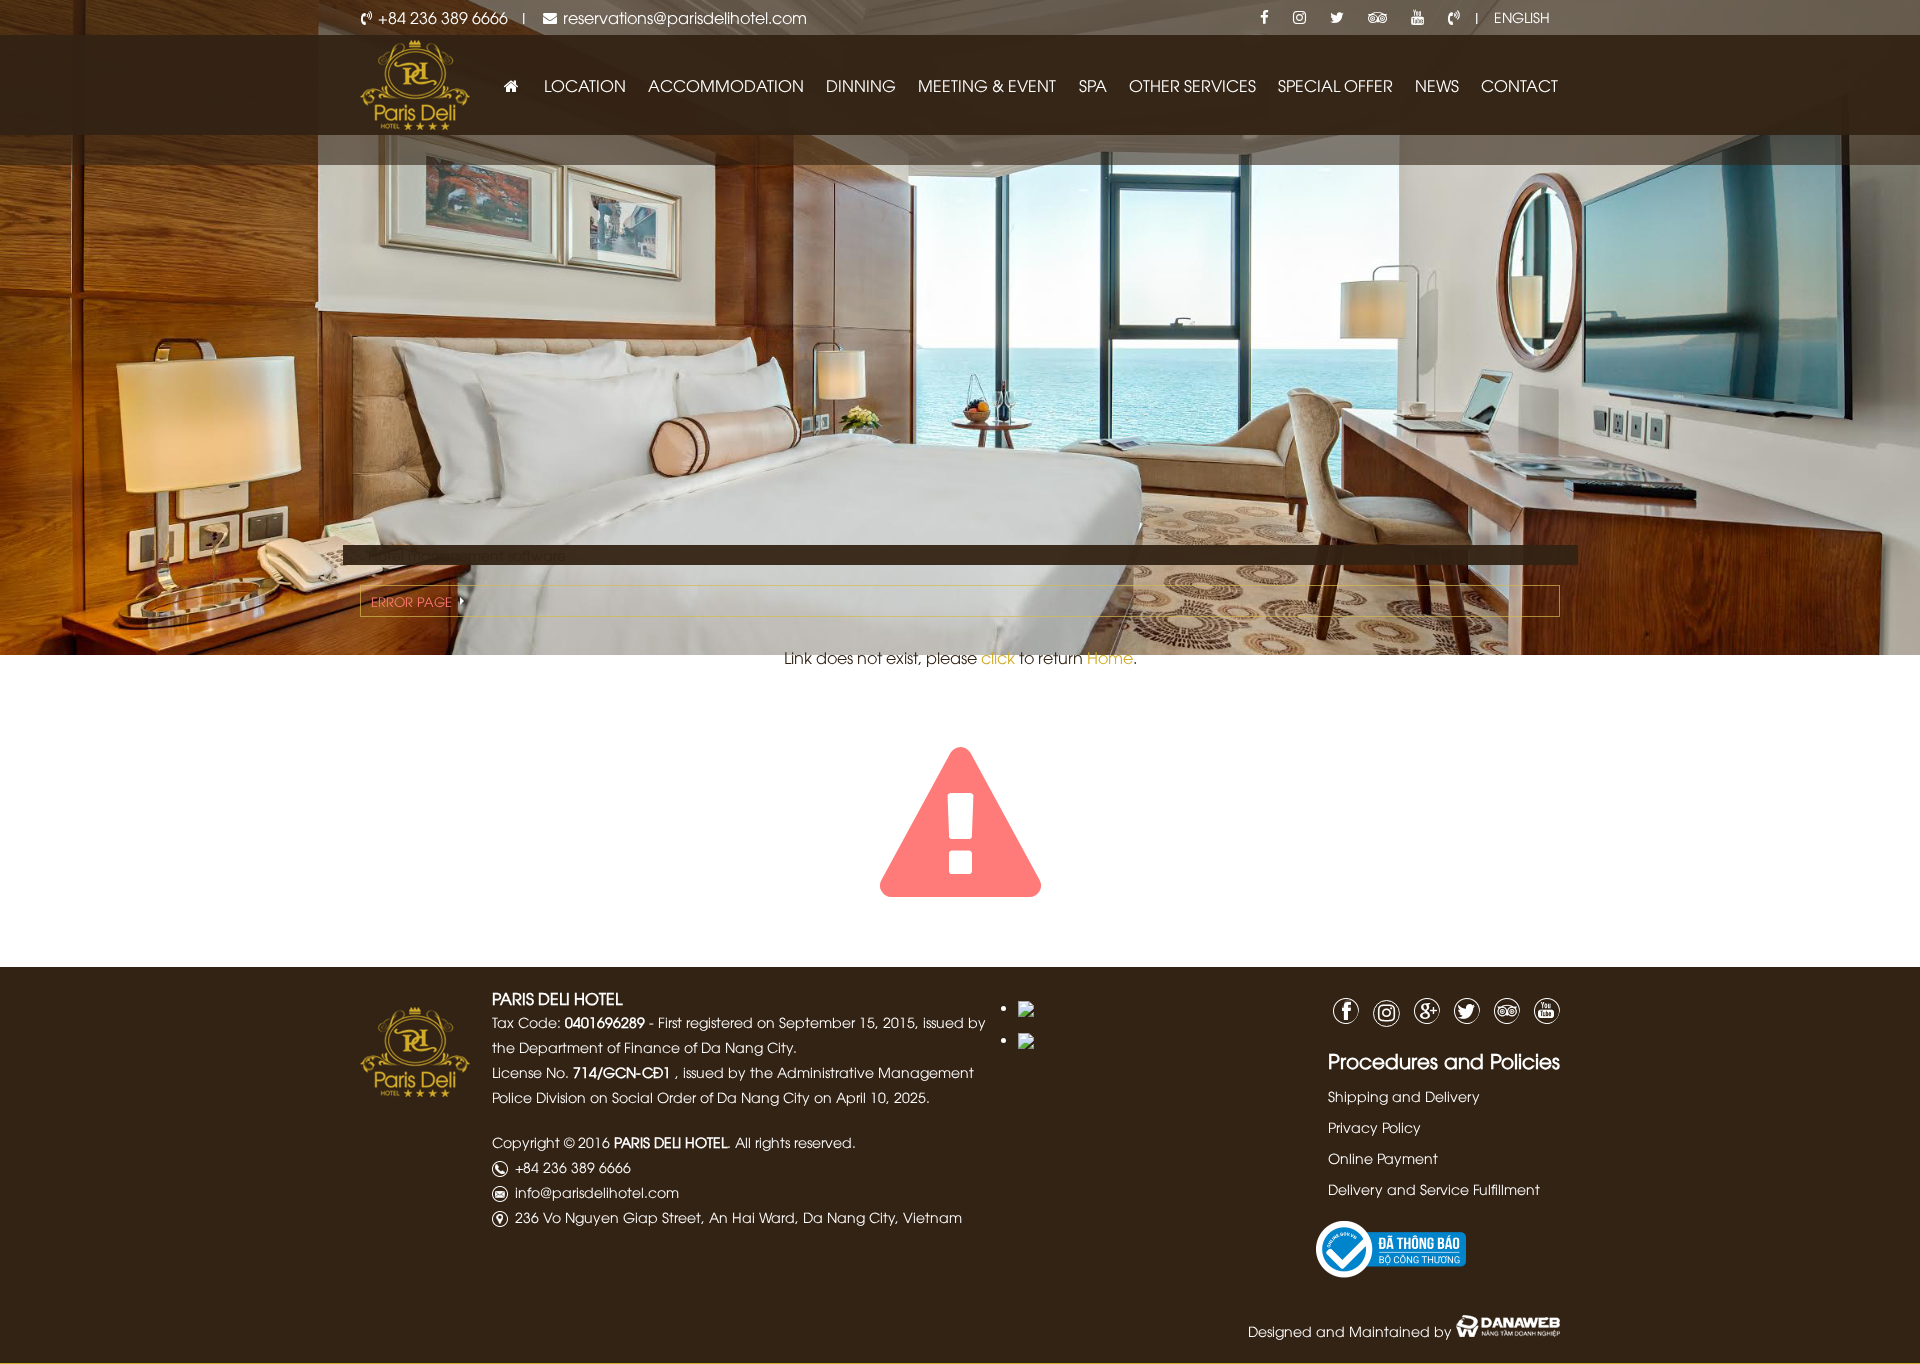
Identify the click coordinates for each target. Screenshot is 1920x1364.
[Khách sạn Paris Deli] (415, 82)
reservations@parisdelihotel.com (685, 17)
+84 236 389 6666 (443, 17)
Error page (411, 601)
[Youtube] (1417, 17)
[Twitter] (1337, 17)
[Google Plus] (1422, 1008)
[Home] (511, 85)
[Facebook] (1264, 17)
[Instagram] (1299, 17)
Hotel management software (467, 554)
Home (1110, 657)
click (998, 657)
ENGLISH (1522, 17)
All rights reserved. (795, 1141)
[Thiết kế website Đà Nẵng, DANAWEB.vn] (1508, 1330)
